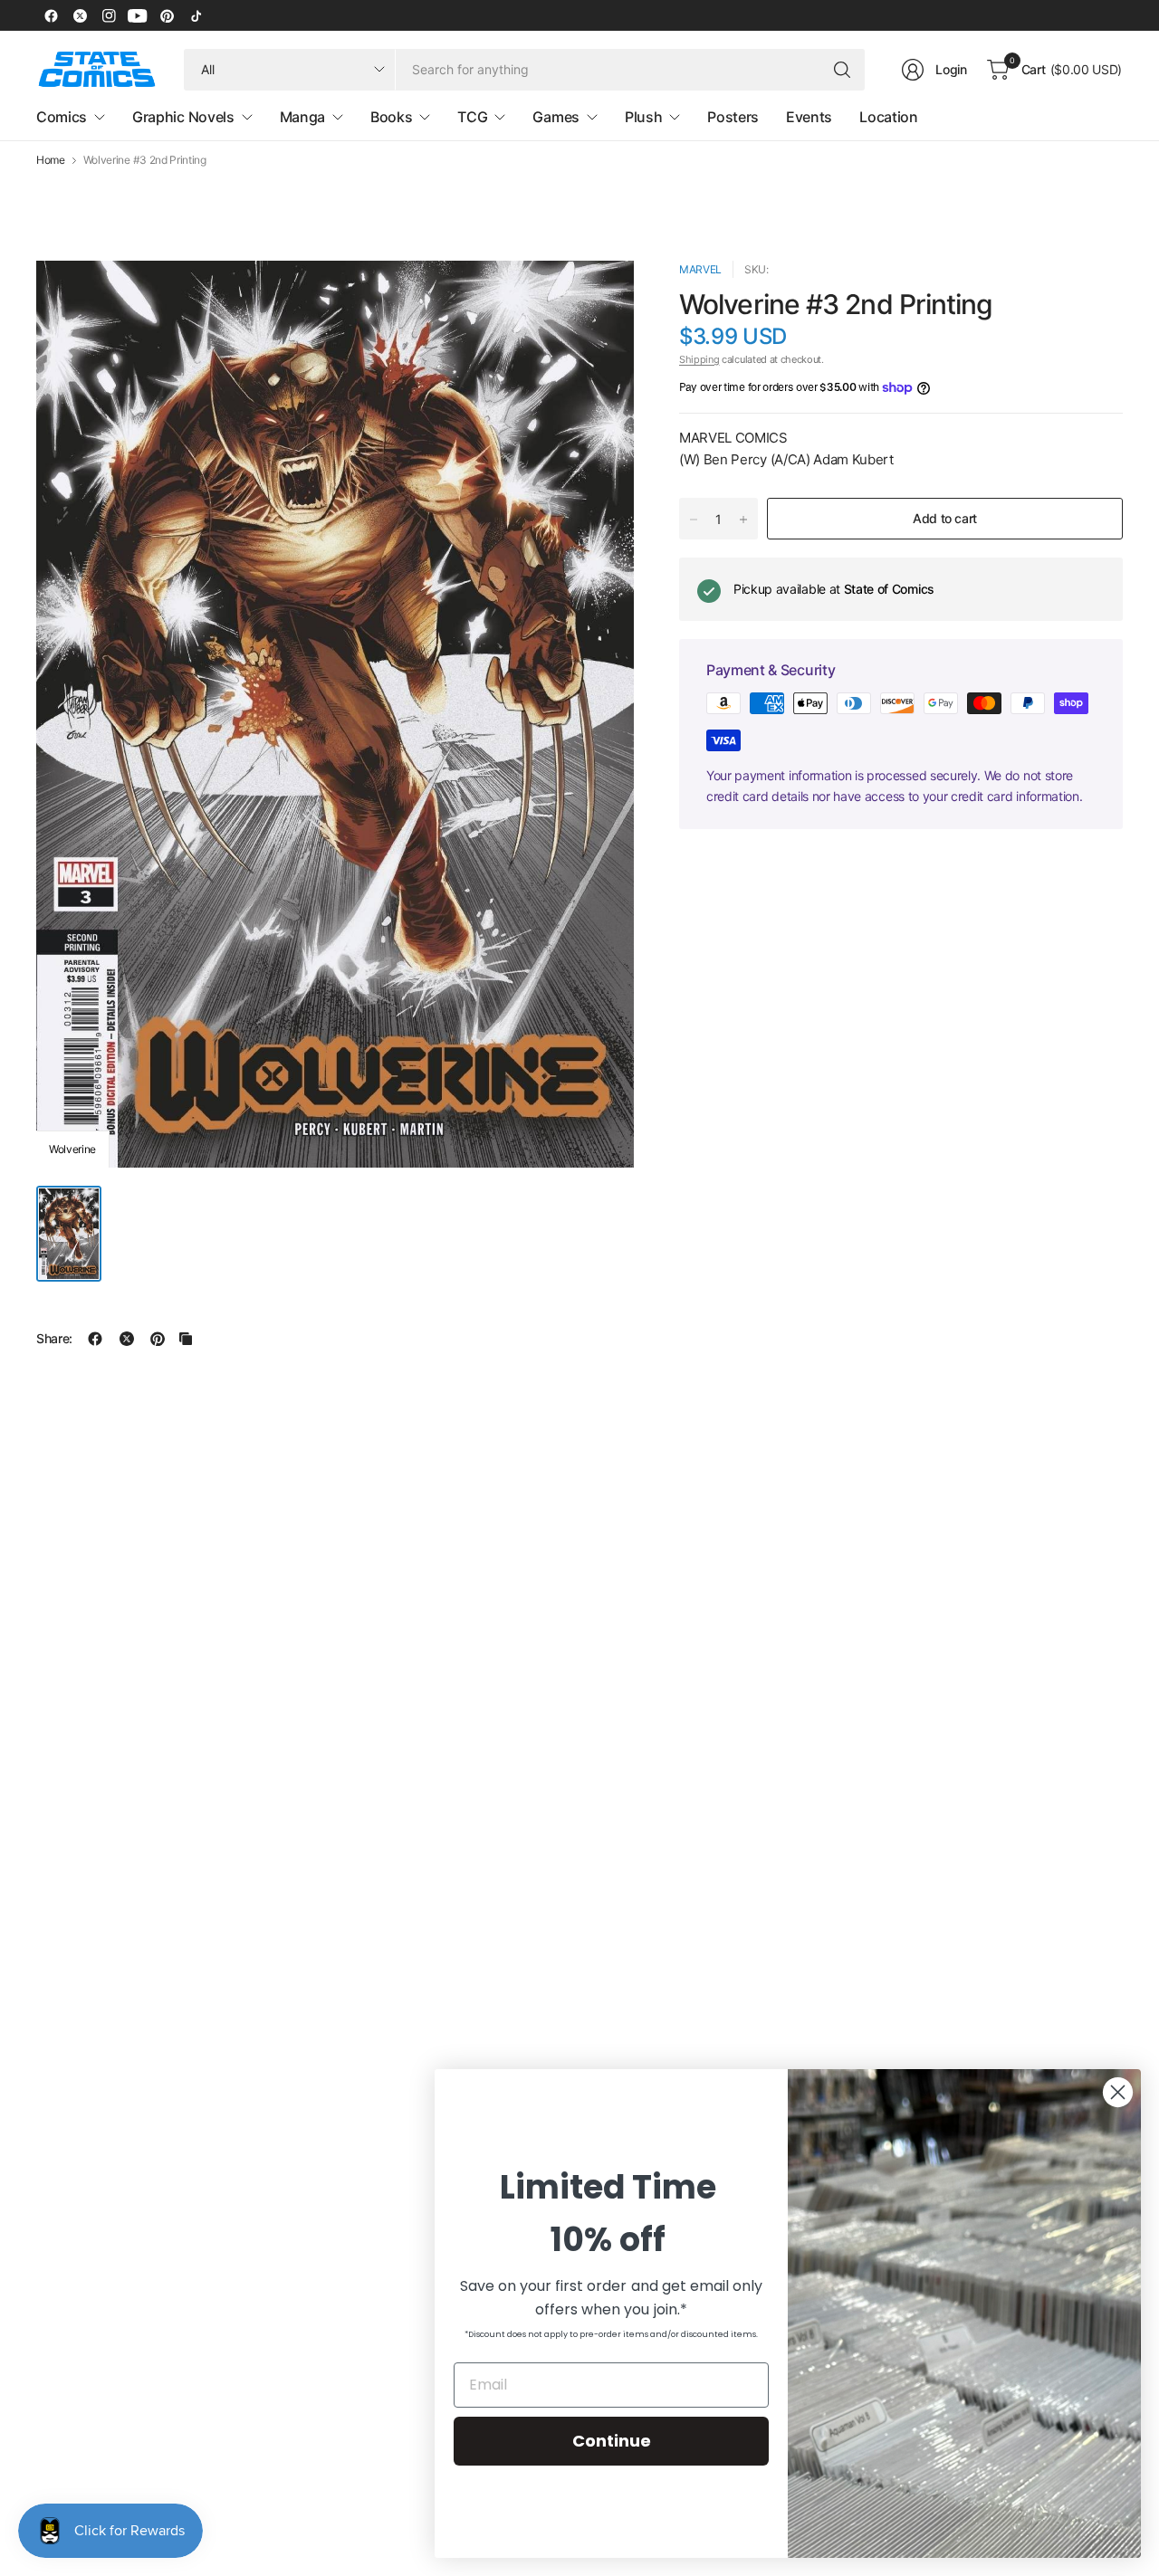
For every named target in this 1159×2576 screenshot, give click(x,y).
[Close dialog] (1118, 2092)
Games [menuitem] (556, 117)
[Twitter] (80, 15)
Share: (54, 1339)
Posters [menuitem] (733, 117)
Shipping (699, 359)
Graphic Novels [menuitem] (183, 117)
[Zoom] (599, 295)
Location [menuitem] (888, 117)
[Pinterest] (167, 15)
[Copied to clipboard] (186, 1339)
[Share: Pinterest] (158, 1339)
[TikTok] (196, 15)
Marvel (700, 269)
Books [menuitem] (391, 117)
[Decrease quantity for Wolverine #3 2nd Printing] (694, 520)
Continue (612, 2441)
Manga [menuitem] (302, 117)
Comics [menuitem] (62, 117)
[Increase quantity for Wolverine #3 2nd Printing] (743, 520)
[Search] (842, 70)
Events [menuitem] (809, 117)
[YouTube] (138, 15)
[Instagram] (109, 15)
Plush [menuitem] (643, 117)
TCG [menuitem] (472, 117)
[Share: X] (127, 1339)
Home (51, 160)
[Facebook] (51, 15)
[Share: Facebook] (95, 1339)
